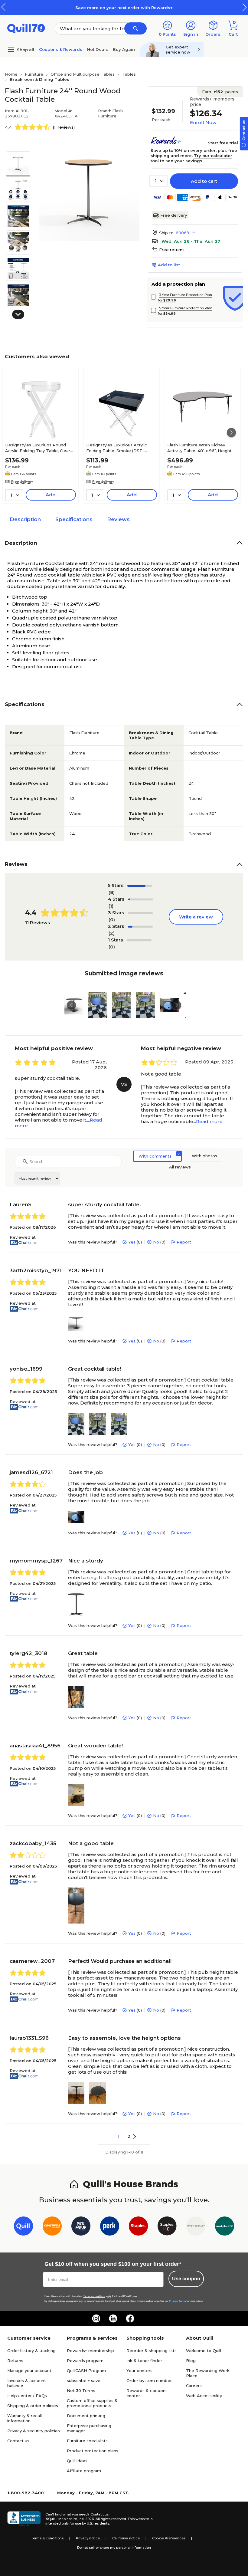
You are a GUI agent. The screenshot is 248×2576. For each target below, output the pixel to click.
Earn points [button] (220, 92)
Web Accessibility (204, 2396)
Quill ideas (77, 2461)
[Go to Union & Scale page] (196, 2227)
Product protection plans (93, 2451)
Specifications (74, 519)
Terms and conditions (94, 2296)
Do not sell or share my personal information (114, 2548)
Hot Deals (98, 49)
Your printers (139, 2371)
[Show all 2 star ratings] (140, 927)
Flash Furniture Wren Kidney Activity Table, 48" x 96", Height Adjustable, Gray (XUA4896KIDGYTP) (199, 448)
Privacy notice (88, 2538)
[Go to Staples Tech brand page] (167, 2227)
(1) (111, 906)
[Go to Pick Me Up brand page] (81, 2227)
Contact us (18, 2441)
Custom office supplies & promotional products (92, 2403)
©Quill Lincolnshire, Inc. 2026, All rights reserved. (86, 2519)
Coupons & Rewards (61, 49)
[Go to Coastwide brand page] (52, 2227)
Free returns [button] (172, 250)
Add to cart (204, 181)
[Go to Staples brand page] (138, 2227)
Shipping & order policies (33, 2406)
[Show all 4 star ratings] (141, 899)
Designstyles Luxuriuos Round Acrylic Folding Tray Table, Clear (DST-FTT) (38, 448)
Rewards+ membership (90, 2351)
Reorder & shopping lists (152, 2351)
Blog (191, 2361)
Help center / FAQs (27, 2396)
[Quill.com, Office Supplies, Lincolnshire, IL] (24, 2519)
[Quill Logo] (26, 28)
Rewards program (85, 2361)
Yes (132, 1242)
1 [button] (119, 2136)
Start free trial (223, 143)
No (156, 1242)
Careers (194, 2386)
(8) (112, 892)
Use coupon (186, 2279)
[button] (245, 7)
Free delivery (174, 215)
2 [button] (129, 2136)
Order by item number (149, 2380)
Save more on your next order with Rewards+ (124, 8)
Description (25, 519)
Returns (15, 2361)
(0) (112, 920)
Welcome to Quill (204, 2351)
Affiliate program (84, 2471)
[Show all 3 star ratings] (140, 913)
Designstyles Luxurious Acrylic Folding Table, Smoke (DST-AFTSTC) (117, 448)
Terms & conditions (47, 2538)
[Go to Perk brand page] (110, 2227)
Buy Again (124, 49)
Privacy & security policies (34, 2431)
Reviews (118, 519)
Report (184, 1242)
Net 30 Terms (81, 2390)
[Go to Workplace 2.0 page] (225, 2227)
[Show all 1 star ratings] (139, 940)
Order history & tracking (31, 2351)
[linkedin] (113, 2318)
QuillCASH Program (86, 2371)
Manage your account (29, 2371)
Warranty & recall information (24, 2418)
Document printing (86, 2416)
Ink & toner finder (144, 2361)
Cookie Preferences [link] (169, 2538)
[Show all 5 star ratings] (140, 886)
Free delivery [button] (22, 481)
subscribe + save (84, 2380)
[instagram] (96, 2318)
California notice (126, 2538)
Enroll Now (203, 122)
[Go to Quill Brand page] (23, 2227)
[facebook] (130, 2318)
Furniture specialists (87, 2441)
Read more (209, 1121)
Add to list (169, 265)
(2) (112, 933)
